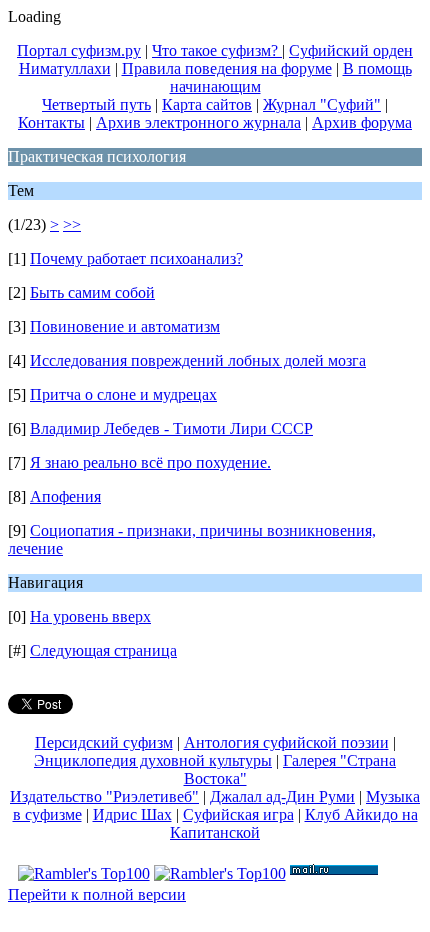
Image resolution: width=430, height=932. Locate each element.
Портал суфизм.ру (79, 50)
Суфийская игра (238, 814)
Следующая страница (103, 650)
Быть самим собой (92, 292)
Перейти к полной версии (97, 894)
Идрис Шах (132, 814)
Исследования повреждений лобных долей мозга (198, 360)
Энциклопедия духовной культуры (153, 760)
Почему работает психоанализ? (136, 258)
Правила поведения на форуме (227, 68)
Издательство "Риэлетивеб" (104, 796)
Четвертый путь (96, 104)
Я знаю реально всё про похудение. (150, 462)
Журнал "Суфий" (322, 104)
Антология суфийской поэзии (286, 742)
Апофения (65, 496)
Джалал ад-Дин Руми (282, 796)
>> (72, 224)
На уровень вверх (90, 616)
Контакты (51, 122)
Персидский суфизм (104, 742)
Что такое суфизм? (217, 50)
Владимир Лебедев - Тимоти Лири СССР (171, 428)
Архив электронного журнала (198, 122)
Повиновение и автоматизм (125, 326)
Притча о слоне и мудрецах (123, 394)
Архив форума (362, 122)
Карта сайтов (207, 104)
